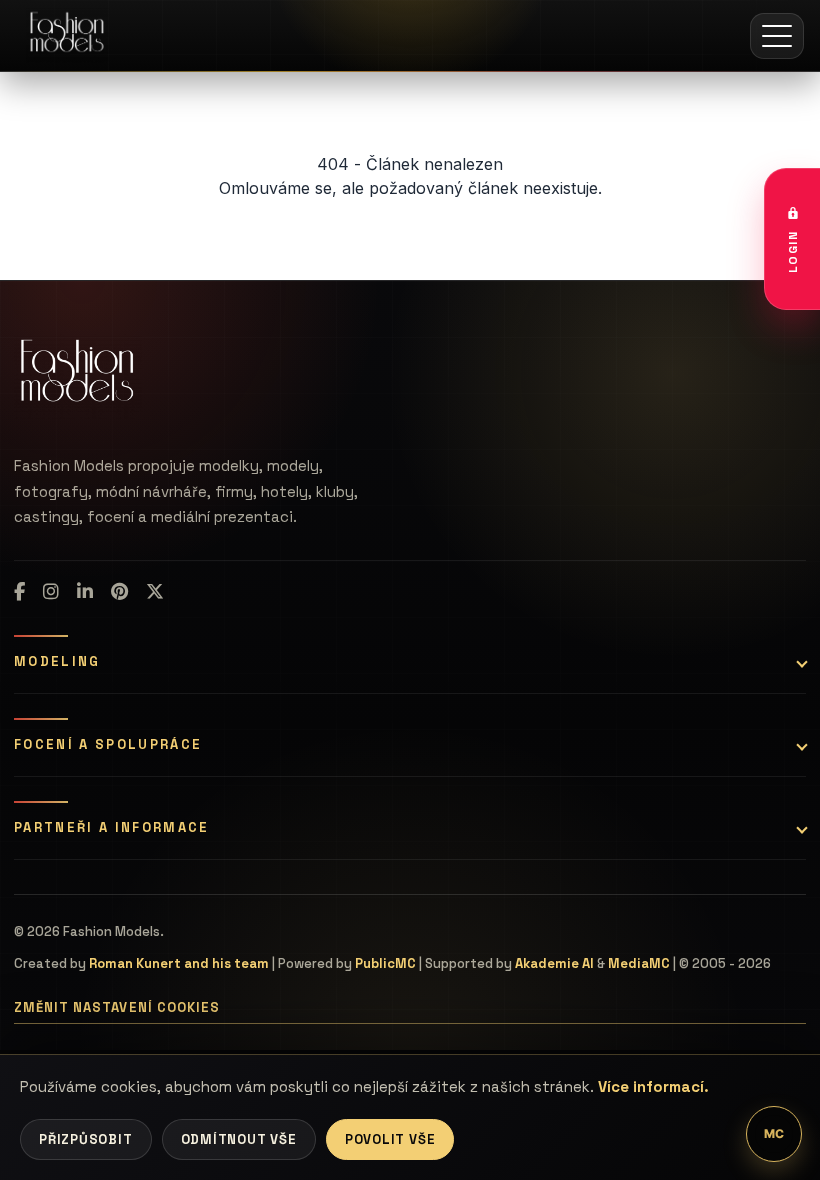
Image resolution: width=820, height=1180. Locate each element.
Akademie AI (554, 963)
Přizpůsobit (86, 1139)
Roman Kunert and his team (179, 963)
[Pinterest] (119, 592)
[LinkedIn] (85, 592)
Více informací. (653, 1086)
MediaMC (639, 963)
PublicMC (385, 963)
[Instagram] (51, 592)
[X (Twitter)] (155, 592)
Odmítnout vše (239, 1139)
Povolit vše (390, 1139)
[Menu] (777, 36)
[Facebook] (19, 592)
